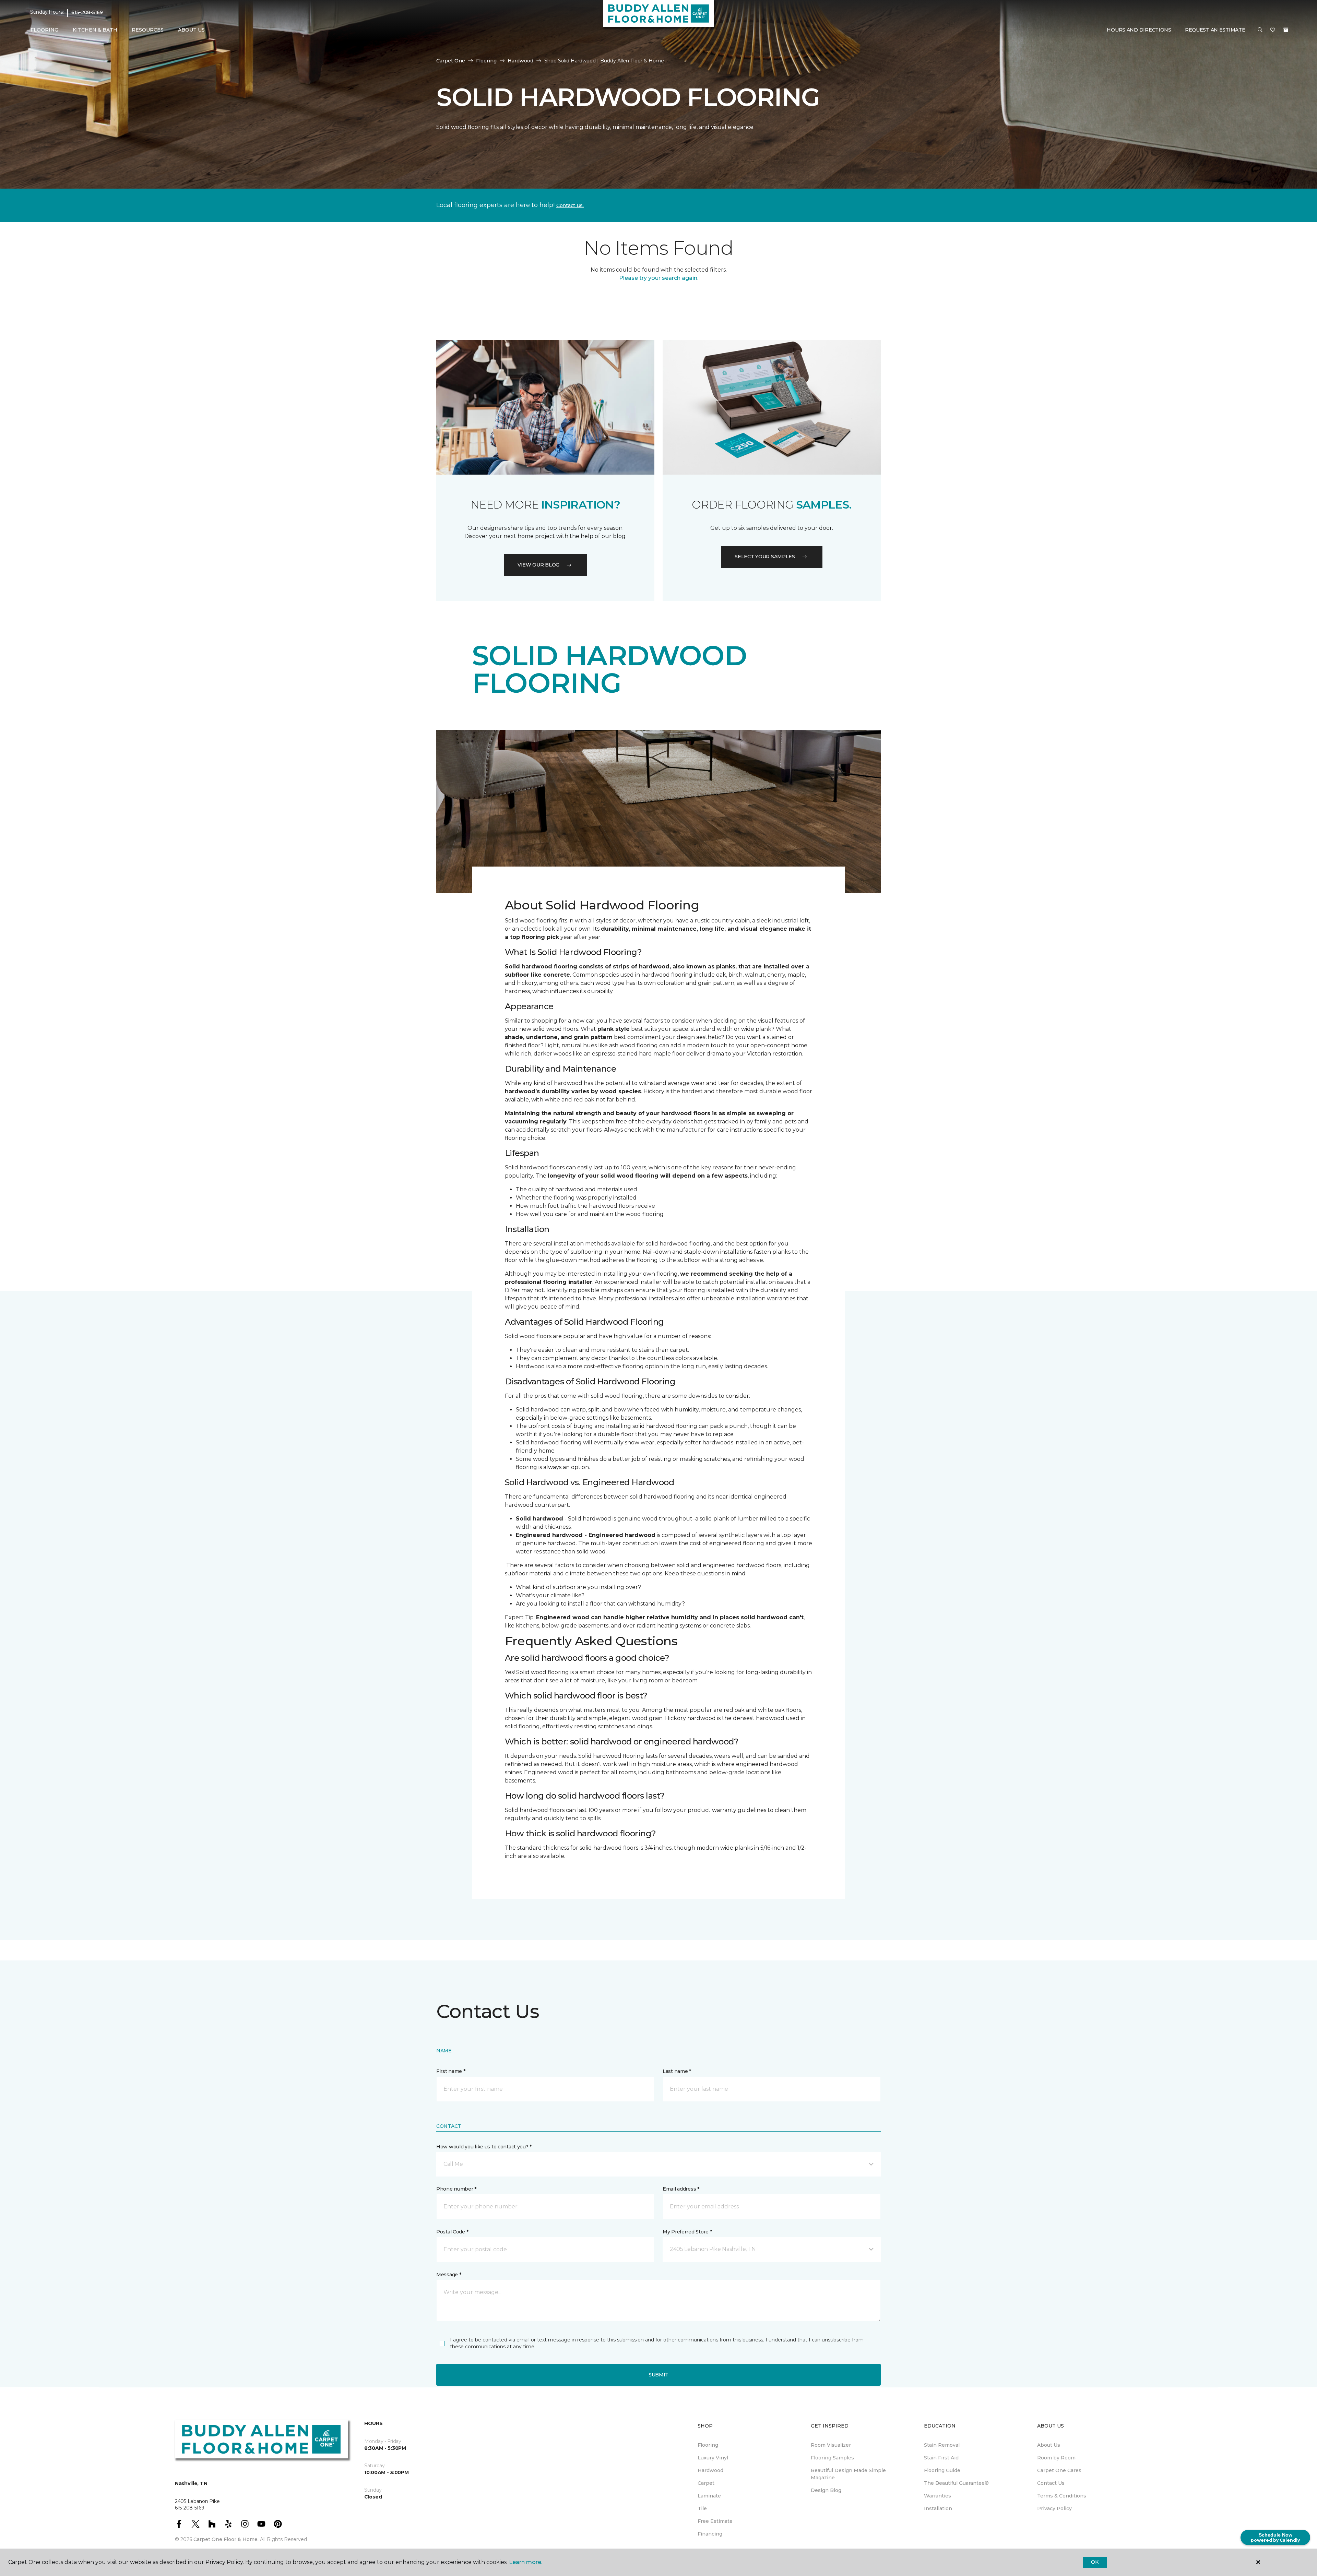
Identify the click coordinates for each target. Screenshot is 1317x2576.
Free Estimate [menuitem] (715, 2521)
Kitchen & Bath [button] (95, 30)
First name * (451, 2071)
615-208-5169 (87, 12)
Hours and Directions (1139, 30)
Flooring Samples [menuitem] (832, 2458)
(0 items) (1286, 30)
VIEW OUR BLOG (538, 565)
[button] (1260, 30)
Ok (1095, 2562)
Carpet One (451, 61)
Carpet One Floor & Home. (226, 2539)
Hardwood (520, 61)
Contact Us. (570, 205)
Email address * (681, 2189)
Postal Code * (452, 2232)
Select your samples (765, 557)
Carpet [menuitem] (706, 2483)
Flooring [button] (44, 30)
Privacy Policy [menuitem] (1054, 2508)
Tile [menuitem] (702, 2508)
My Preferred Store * (687, 2232)
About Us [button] (191, 30)
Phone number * (456, 2189)
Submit (658, 2375)
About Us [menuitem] (1049, 2445)
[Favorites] (1273, 30)
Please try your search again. (659, 278)
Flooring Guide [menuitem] (942, 2470)
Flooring (486, 61)
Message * (449, 2275)
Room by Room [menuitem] (1056, 2458)
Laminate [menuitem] (709, 2496)
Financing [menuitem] (710, 2534)
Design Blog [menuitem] (826, 2490)
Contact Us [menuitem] (1051, 2483)
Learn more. (526, 2562)
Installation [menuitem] (938, 2508)
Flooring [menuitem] (708, 2445)
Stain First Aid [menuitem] (941, 2458)
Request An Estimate (1215, 30)
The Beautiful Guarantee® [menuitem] (956, 2483)
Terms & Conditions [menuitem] (1062, 2496)
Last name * (677, 2071)
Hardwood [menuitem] (710, 2470)
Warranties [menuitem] (938, 2496)
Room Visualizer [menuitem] (831, 2445)
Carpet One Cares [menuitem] (1059, 2470)
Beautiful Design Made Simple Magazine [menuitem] (848, 2474)
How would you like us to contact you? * (484, 2147)
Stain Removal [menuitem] (942, 2445)
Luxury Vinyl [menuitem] (713, 2458)
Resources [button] (148, 30)
